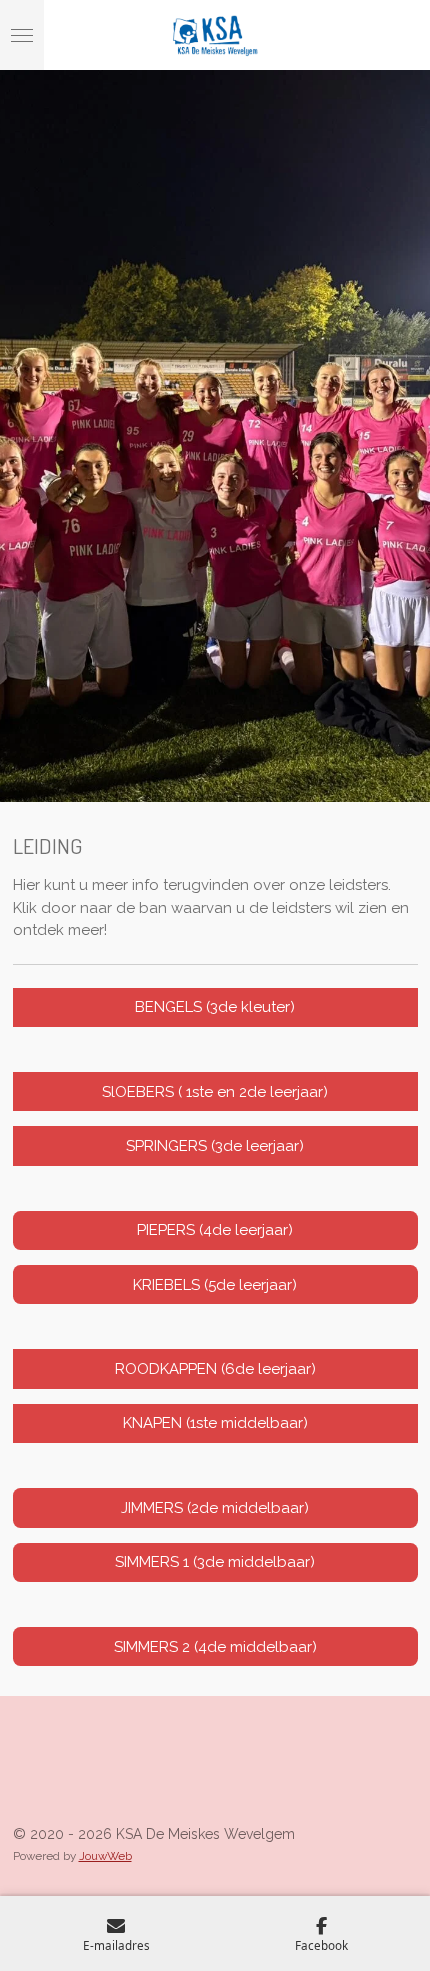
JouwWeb (105, 1856)
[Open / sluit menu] (22, 35)
